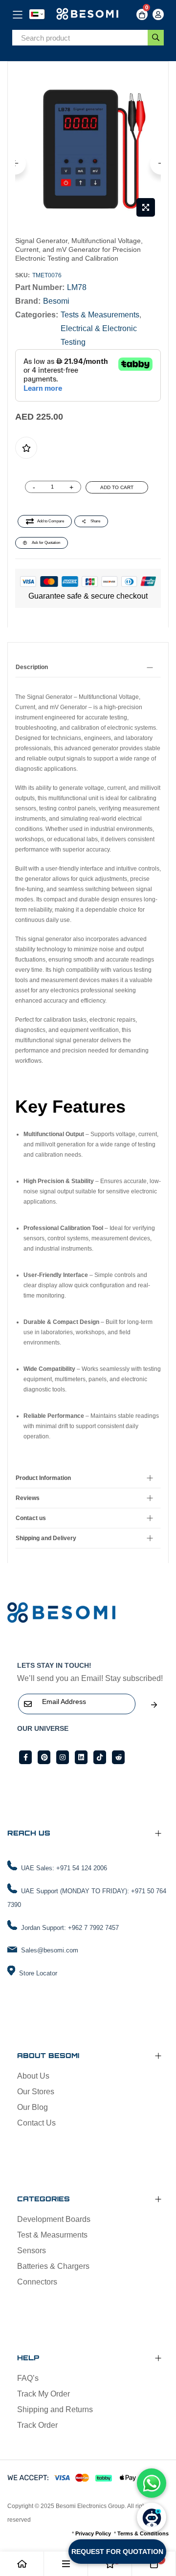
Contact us (31, 1518)
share (95, 521)
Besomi (56, 301)
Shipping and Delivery (46, 1538)
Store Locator (38, 1973)
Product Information (43, 1478)
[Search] (156, 38)
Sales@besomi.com (50, 1950)
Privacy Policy (93, 2533)
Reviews (28, 1498)
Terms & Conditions (143, 2533)
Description (32, 667)
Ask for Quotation (46, 543)
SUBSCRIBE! (154, 1705)
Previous (15, 164)
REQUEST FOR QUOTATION (117, 2552)
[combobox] (80, 38)
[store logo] (88, 14)
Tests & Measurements (100, 315)
